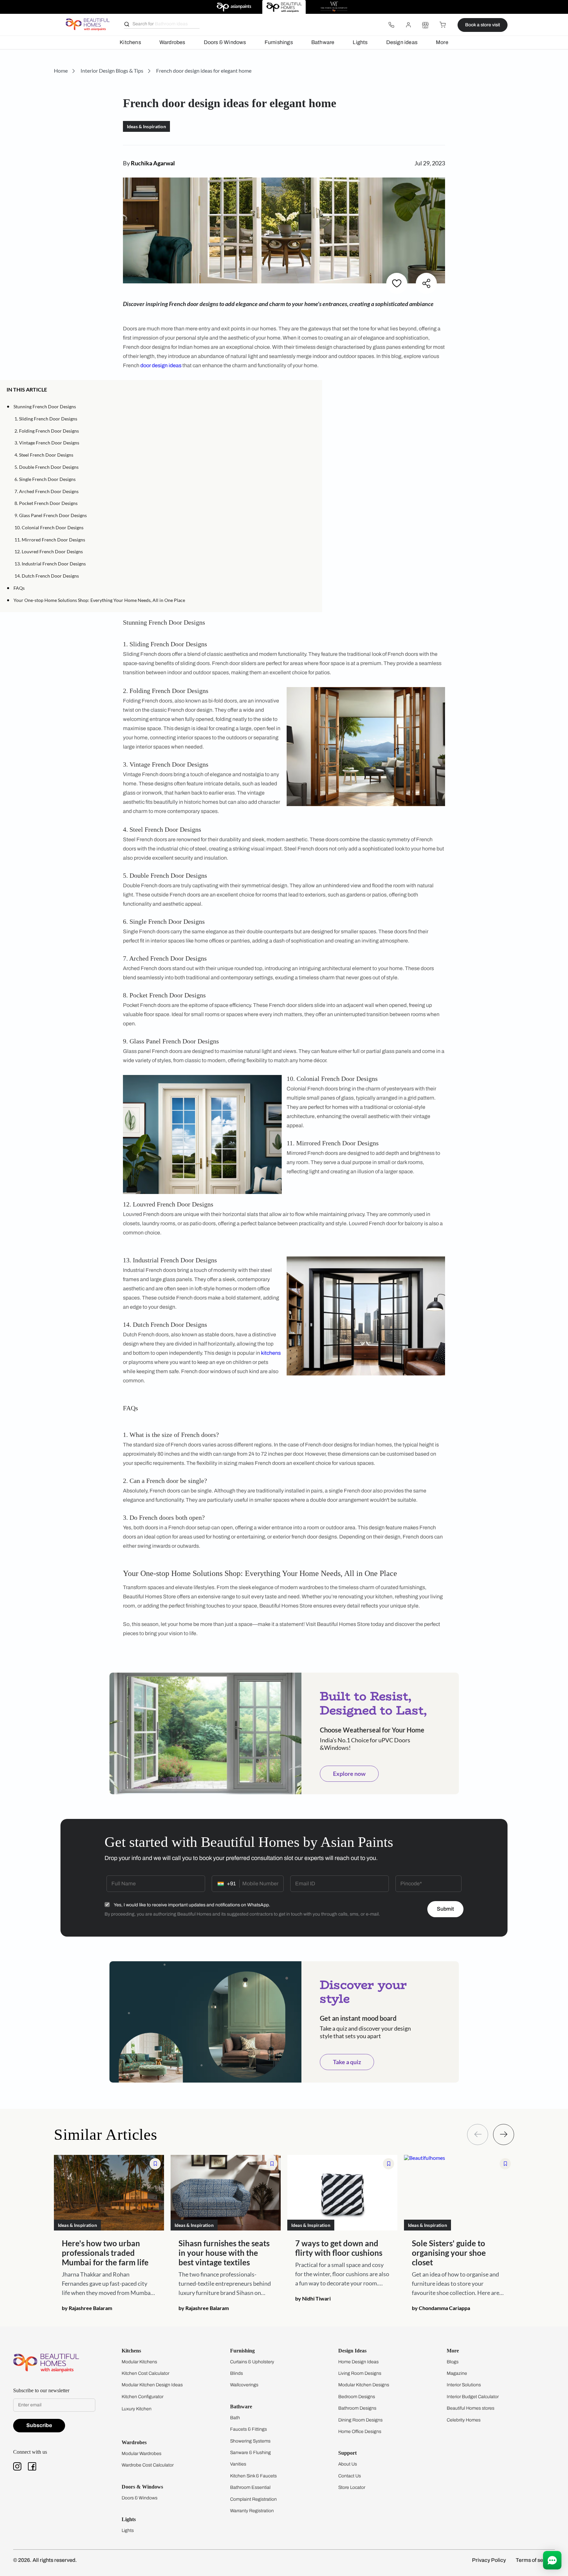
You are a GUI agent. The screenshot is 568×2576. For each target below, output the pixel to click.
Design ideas (402, 42)
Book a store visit (483, 25)
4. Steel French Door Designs (44, 455)
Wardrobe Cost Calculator (148, 2465)
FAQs (19, 588)
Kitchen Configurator (142, 2397)
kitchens (271, 1353)
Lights (360, 42)
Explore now (349, 1774)
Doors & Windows (225, 42)
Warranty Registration (252, 2511)
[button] (313, 390)
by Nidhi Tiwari (313, 2298)
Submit (445, 1909)
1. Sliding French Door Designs (46, 419)
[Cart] (442, 25)
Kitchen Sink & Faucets (253, 2476)
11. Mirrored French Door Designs (50, 540)
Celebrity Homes (464, 2420)
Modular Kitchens (139, 2362)
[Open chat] (552, 2560)
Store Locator (352, 2487)
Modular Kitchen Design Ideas (152, 2385)
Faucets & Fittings (248, 2429)
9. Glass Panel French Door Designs (51, 515)
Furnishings (279, 42)
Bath (235, 2418)
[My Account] (408, 25)
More (442, 42)
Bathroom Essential (250, 2487)
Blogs (453, 2362)
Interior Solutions (464, 2385)
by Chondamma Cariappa (441, 2308)
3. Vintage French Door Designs (47, 443)
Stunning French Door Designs (45, 406)
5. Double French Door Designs (47, 467)
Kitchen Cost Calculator (145, 2373)
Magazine (457, 2373)
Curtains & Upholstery (252, 2362)
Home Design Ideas (358, 2362)
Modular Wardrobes (142, 2454)
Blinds (237, 2373)
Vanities (238, 2464)
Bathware (323, 42)
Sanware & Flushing (250, 2453)
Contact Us (350, 2476)
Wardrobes (172, 42)
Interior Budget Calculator (473, 2397)
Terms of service (535, 2560)
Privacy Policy (489, 2560)
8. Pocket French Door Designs (46, 503)
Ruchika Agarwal (153, 163)
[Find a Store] (425, 25)
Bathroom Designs (357, 2408)
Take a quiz (347, 2062)
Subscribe (39, 2425)
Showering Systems (250, 2441)
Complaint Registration (253, 2499)
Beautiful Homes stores (471, 2408)
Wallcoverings (244, 2385)
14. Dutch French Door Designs (47, 576)
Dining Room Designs (360, 2420)
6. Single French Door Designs (45, 479)
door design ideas (161, 365)
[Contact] (391, 25)
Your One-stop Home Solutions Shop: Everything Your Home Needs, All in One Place (99, 600)
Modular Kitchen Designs (364, 2385)
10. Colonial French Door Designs (49, 527)
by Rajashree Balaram (87, 2308)
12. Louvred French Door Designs (49, 551)
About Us (348, 2464)
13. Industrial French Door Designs (50, 564)
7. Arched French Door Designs (47, 491)
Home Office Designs (360, 2432)
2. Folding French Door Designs (47, 431)
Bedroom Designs (357, 2397)
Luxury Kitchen (137, 2409)
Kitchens (130, 42)
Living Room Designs (360, 2373)
